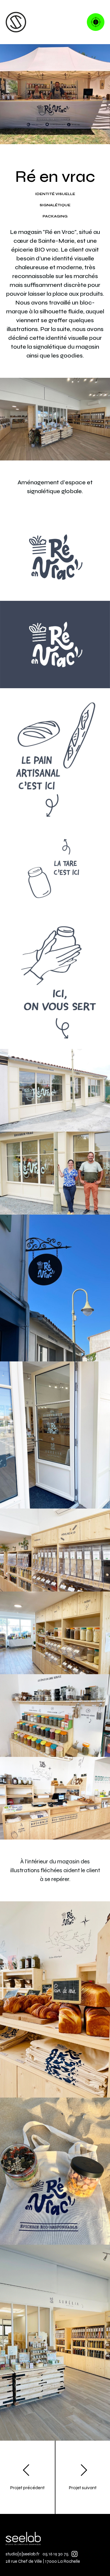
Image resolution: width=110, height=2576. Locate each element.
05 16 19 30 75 (56, 2554)
